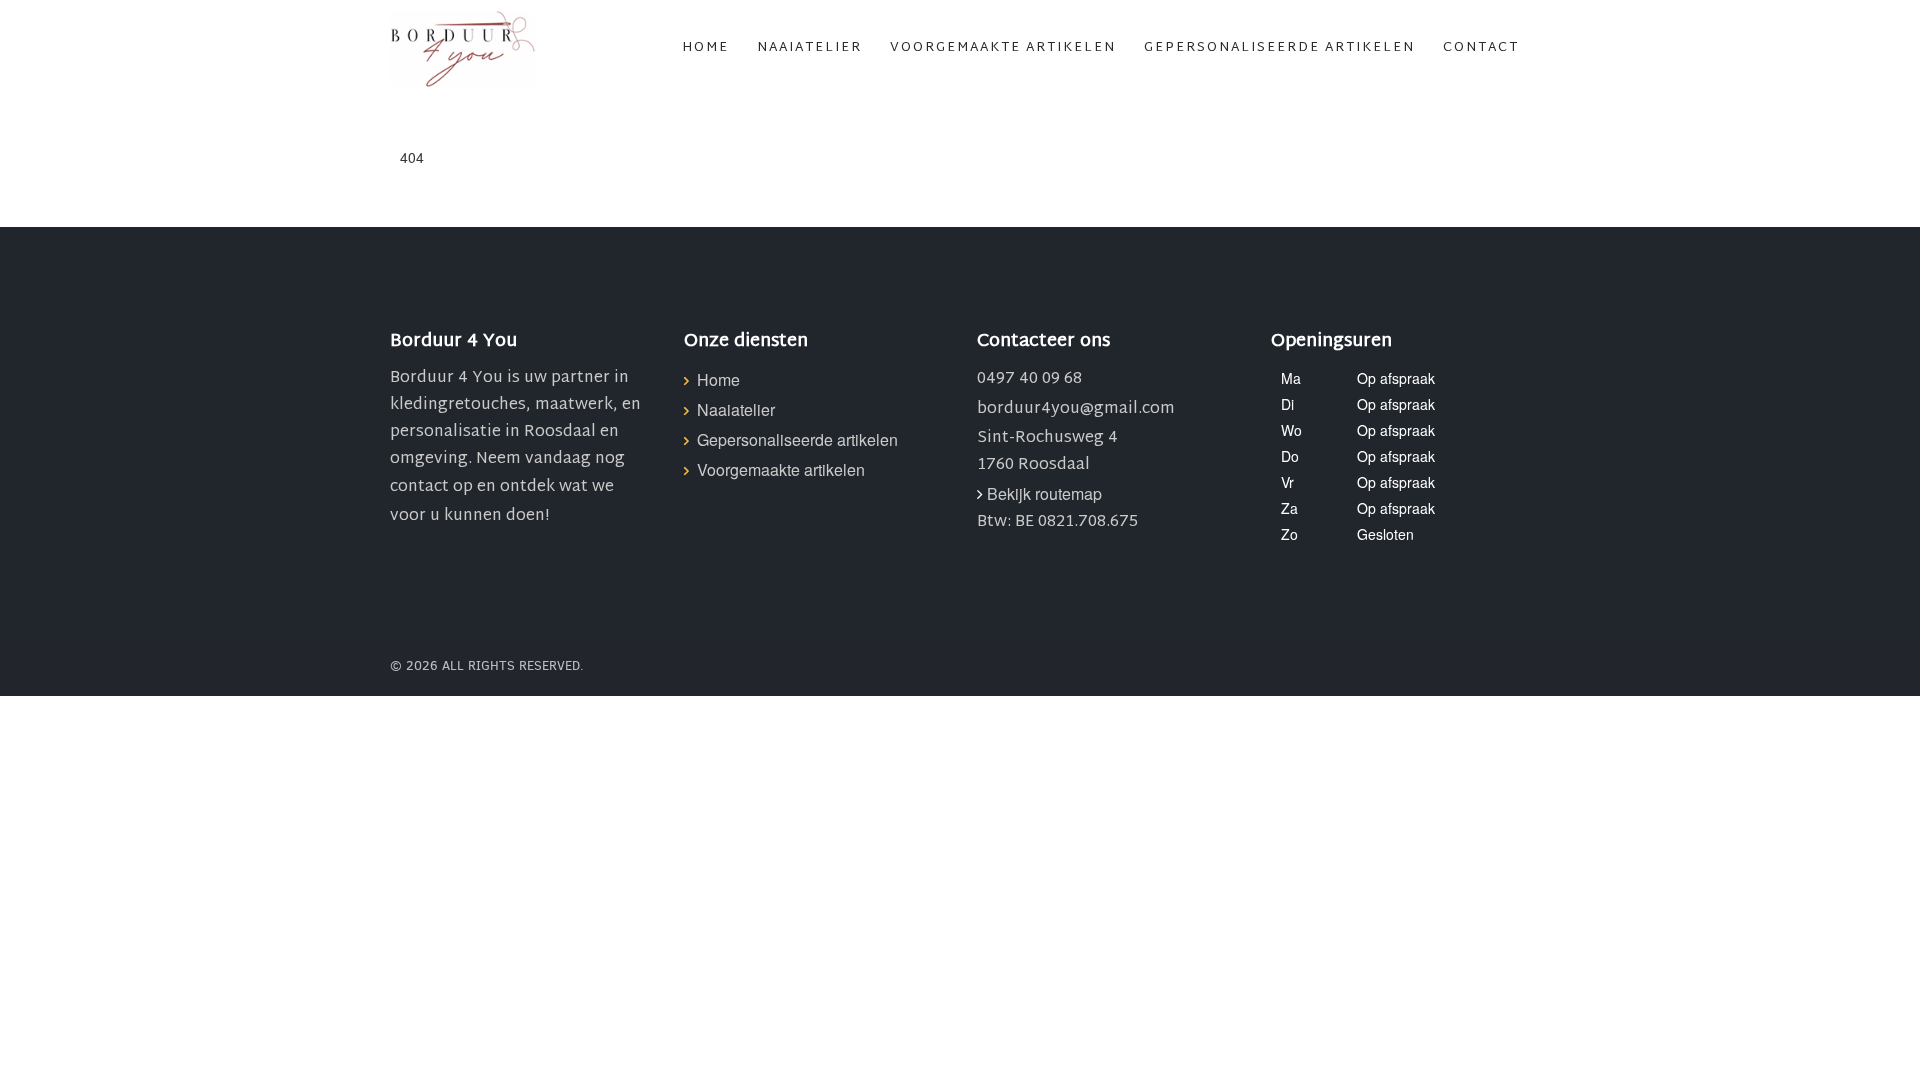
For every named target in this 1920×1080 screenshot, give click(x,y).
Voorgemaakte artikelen (1003, 48)
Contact (1481, 48)
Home (705, 48)
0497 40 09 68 (1029, 379)
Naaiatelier (809, 48)
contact (419, 487)
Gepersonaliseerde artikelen (1279, 48)
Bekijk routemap (1044, 493)
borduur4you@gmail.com (1076, 409)
